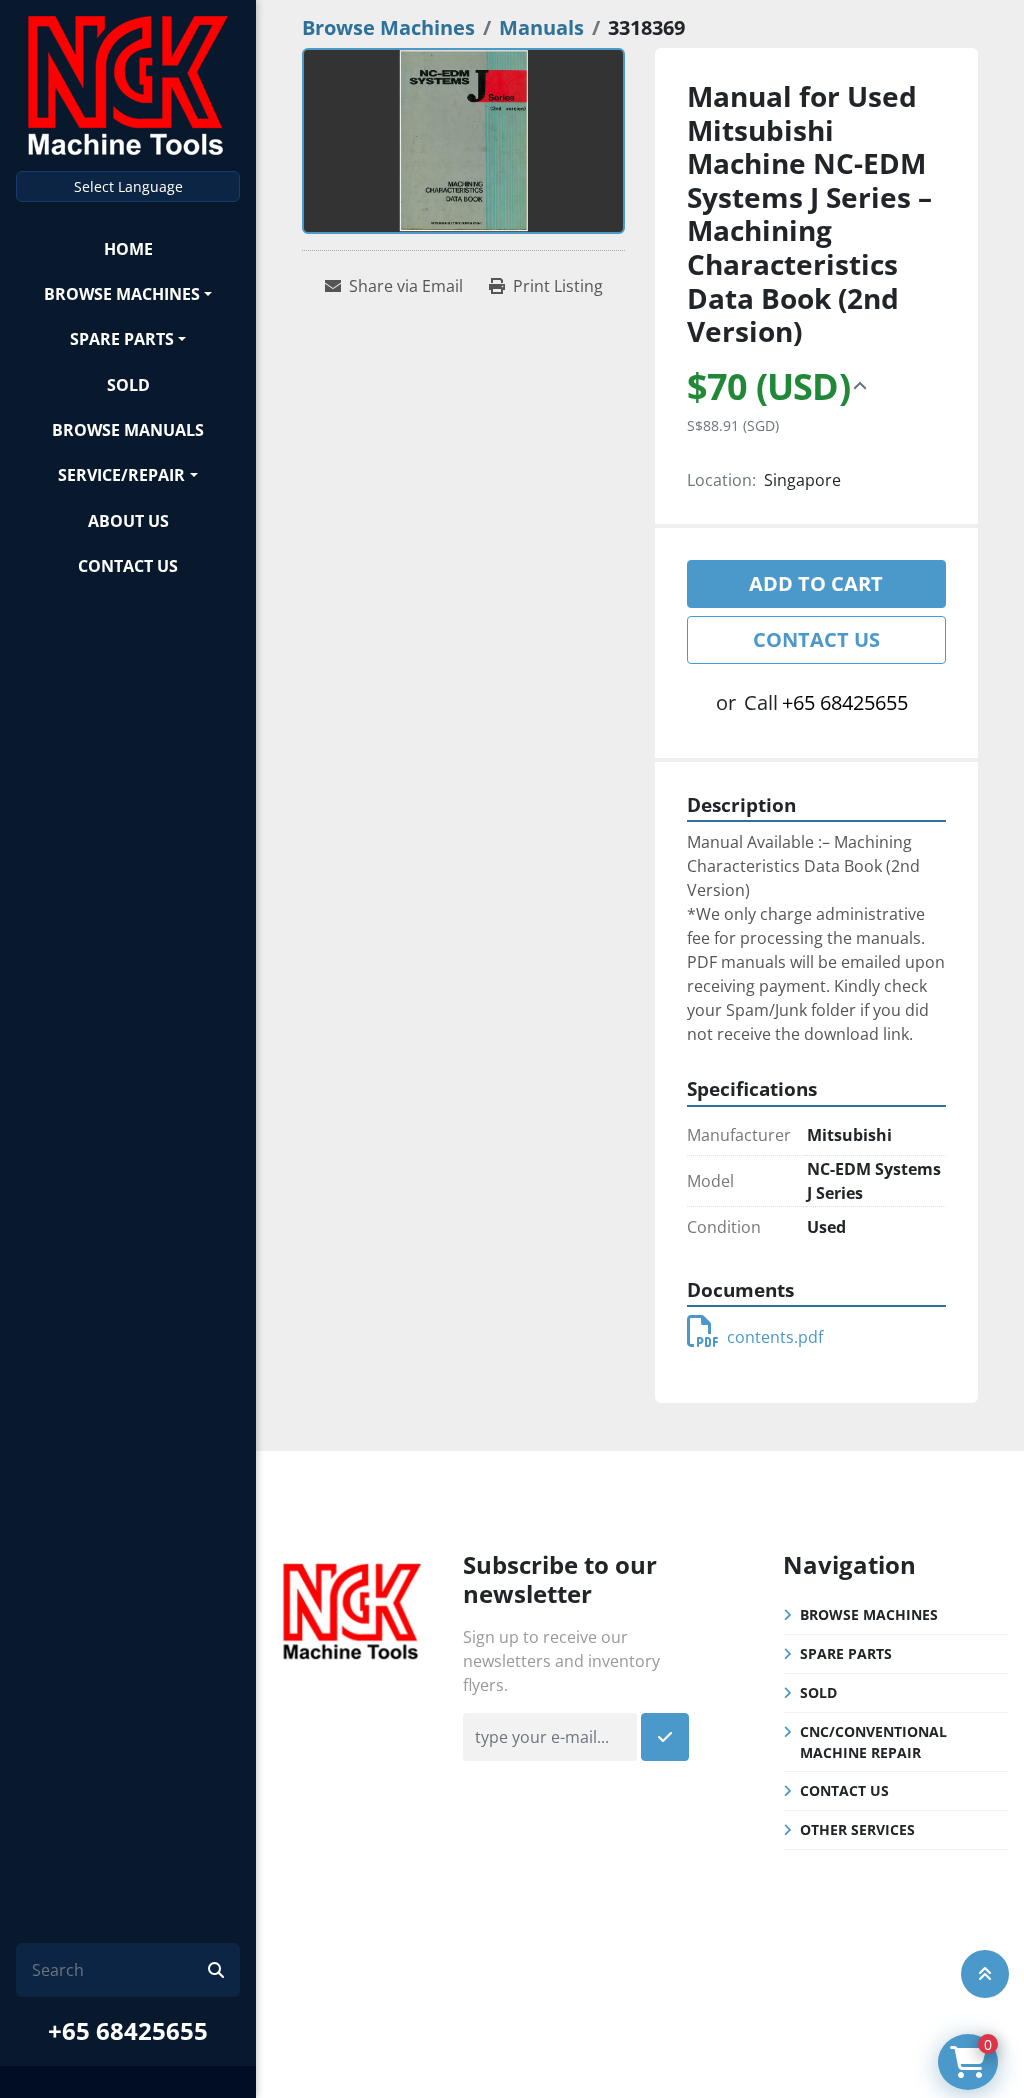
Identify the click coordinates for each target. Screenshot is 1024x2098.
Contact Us (128, 566)
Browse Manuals (128, 430)
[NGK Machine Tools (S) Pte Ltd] (352, 1609)
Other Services (857, 1829)
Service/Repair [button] (121, 475)
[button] (128, 293)
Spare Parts (122, 339)
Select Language (128, 186)
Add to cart (816, 583)
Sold (128, 385)
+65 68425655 (128, 2030)
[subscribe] (665, 1737)
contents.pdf (775, 1337)
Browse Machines (122, 294)
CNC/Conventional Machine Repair (873, 1742)
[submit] (216, 1970)
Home (128, 249)
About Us (128, 521)
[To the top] (985, 1974)
